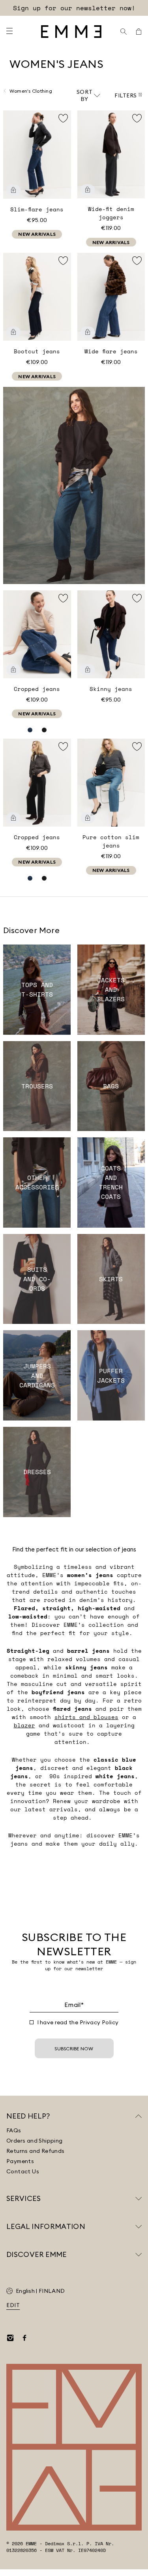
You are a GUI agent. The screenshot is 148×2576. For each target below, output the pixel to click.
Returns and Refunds (36, 2151)
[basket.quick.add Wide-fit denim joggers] (88, 190)
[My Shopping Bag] (139, 32)
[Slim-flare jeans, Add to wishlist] (63, 118)
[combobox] (88, 95)
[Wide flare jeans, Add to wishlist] (137, 261)
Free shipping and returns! (74, 8)
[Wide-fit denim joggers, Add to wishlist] (137, 118)
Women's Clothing (31, 91)
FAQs (14, 2130)
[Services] (139, 2199)
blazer (24, 1725)
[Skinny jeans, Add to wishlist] (137, 598)
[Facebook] (24, 2338)
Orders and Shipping (35, 2141)
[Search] (124, 32)
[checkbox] (32, 2022)
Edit (13, 2305)
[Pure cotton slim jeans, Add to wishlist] (137, 747)
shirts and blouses (86, 1717)
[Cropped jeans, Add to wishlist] (63, 598)
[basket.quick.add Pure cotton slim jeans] (88, 818)
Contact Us (23, 2171)
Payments (20, 2161)
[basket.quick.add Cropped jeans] (13, 670)
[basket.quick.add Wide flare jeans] (88, 332)
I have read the (78, 2022)
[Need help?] (139, 2116)
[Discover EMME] (139, 2255)
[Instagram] (10, 2338)
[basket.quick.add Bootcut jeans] (13, 332)
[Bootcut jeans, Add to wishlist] (63, 261)
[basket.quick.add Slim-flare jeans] (13, 190)
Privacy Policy (99, 2022)
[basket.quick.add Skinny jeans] (88, 670)
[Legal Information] (139, 2227)
